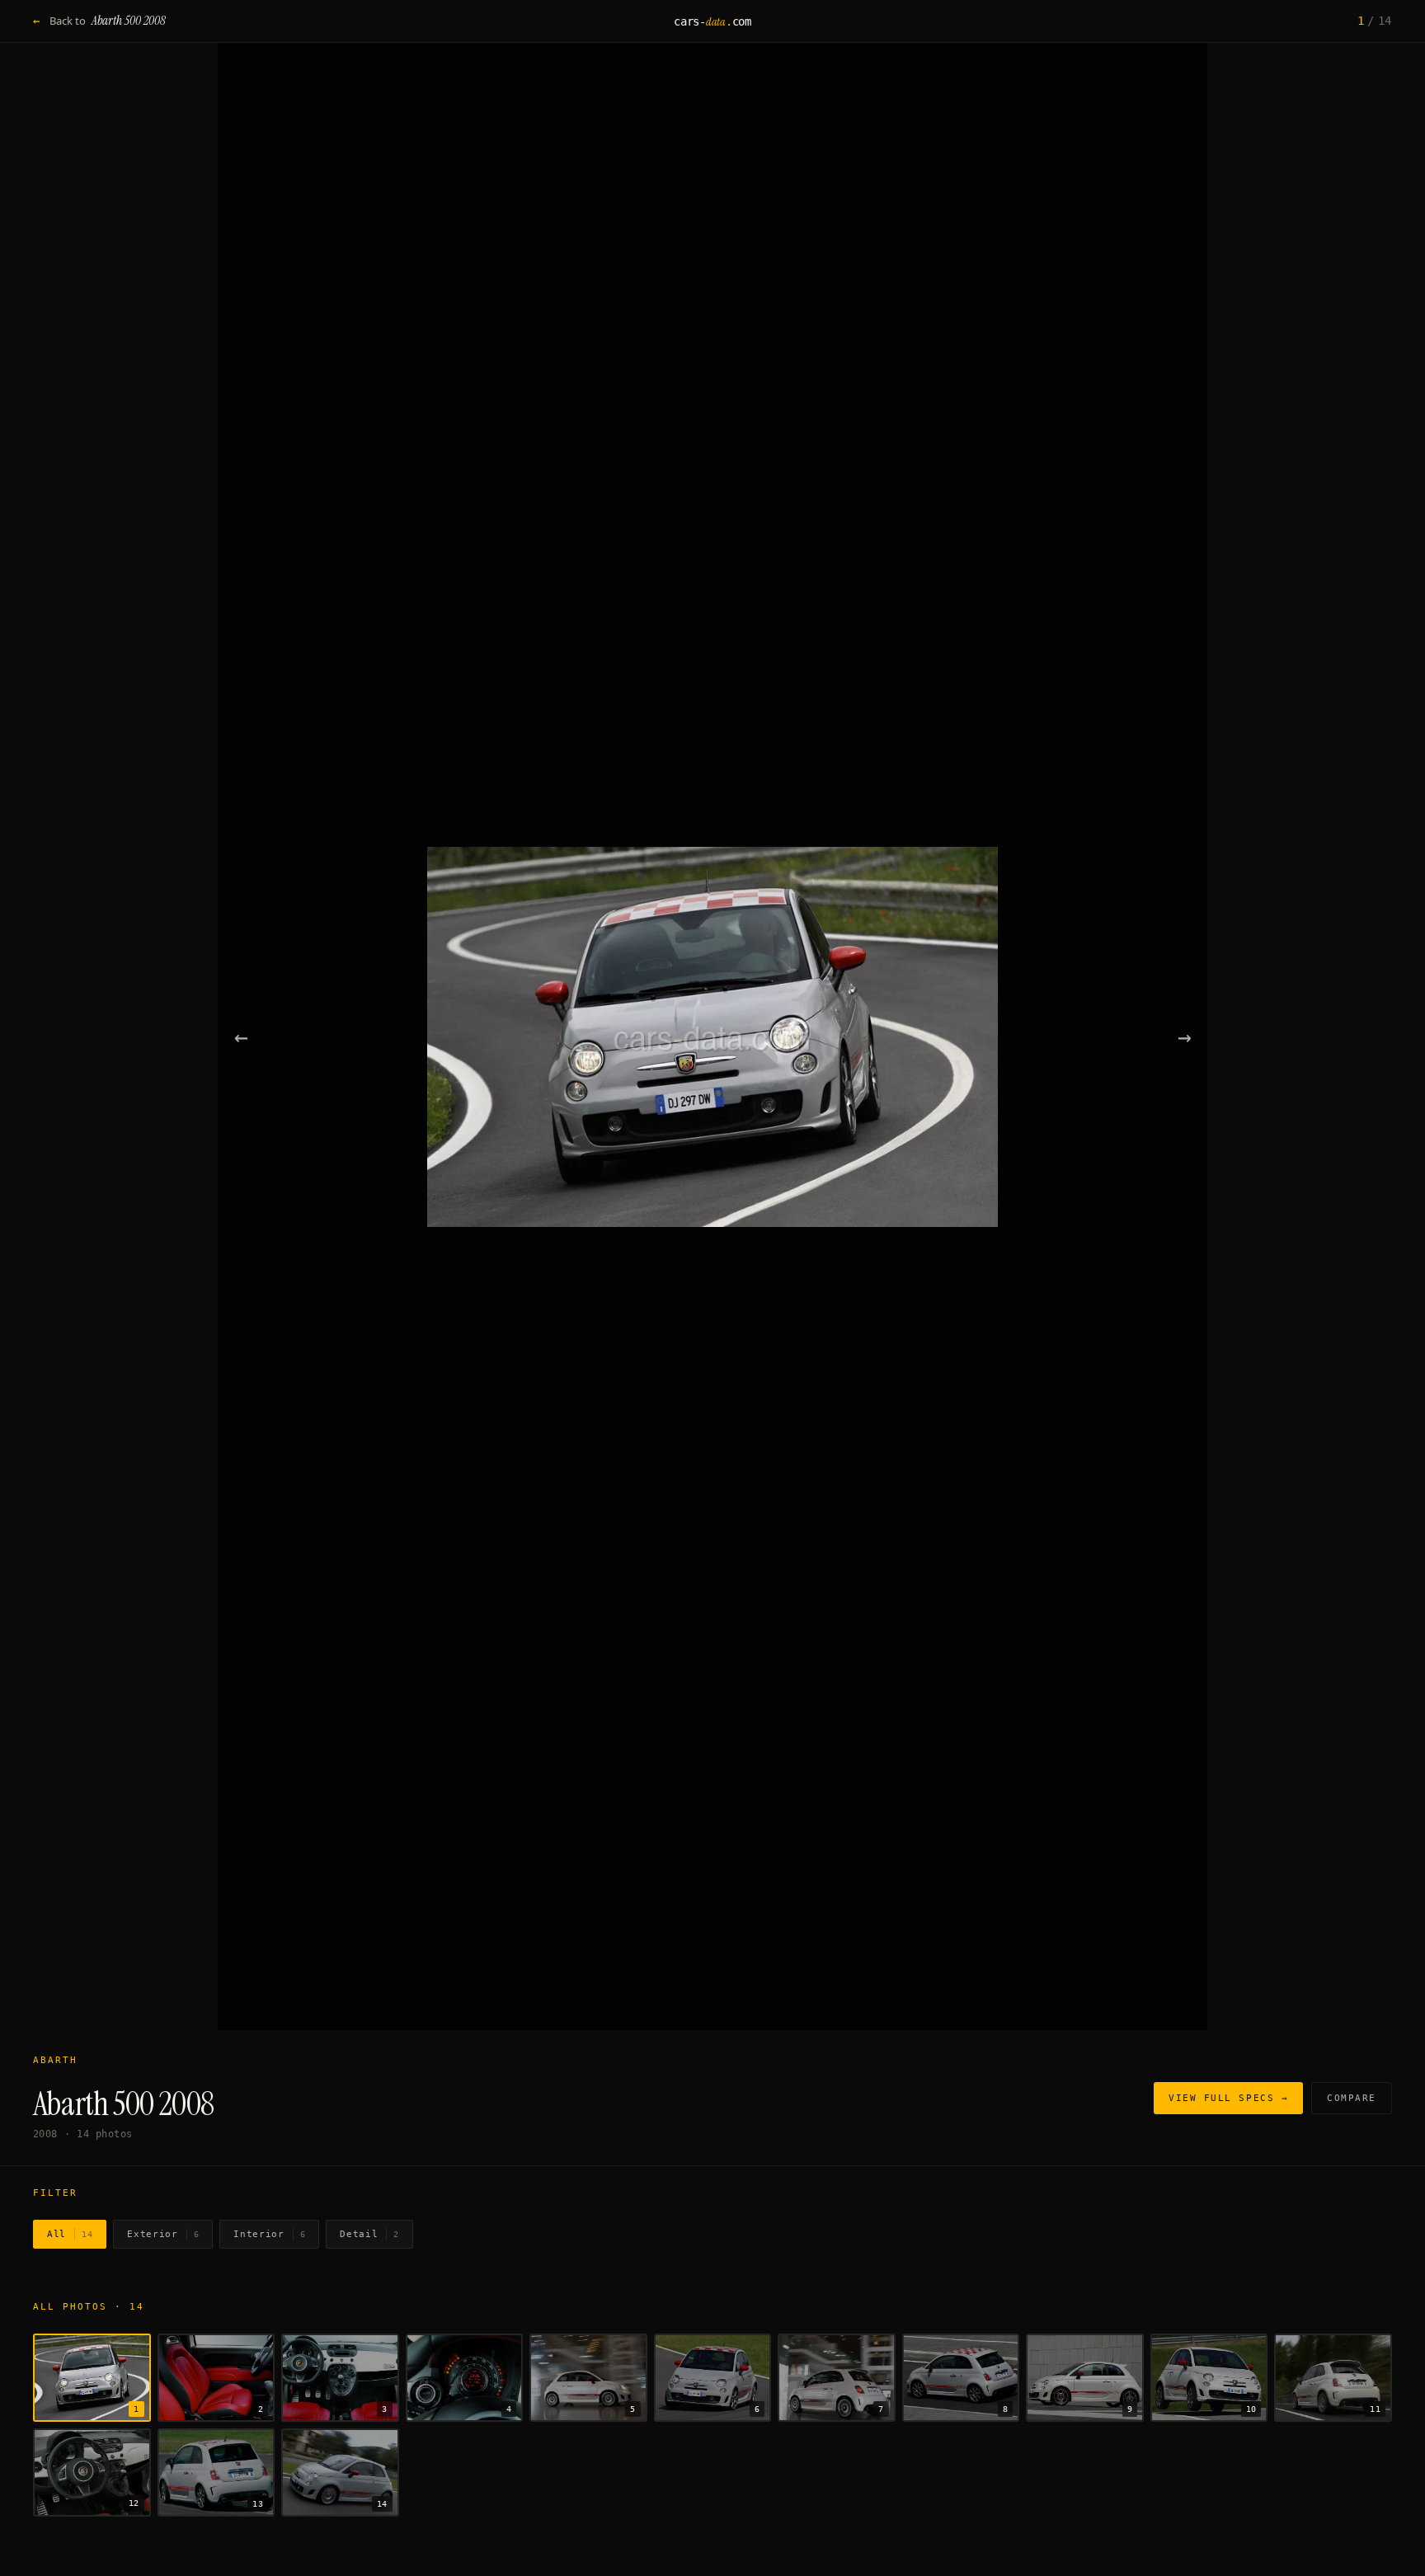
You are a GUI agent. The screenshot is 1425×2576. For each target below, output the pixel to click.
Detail (369, 2234)
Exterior (163, 2234)
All (70, 2234)
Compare (1352, 2098)
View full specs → (1228, 2098)
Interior (269, 2234)
